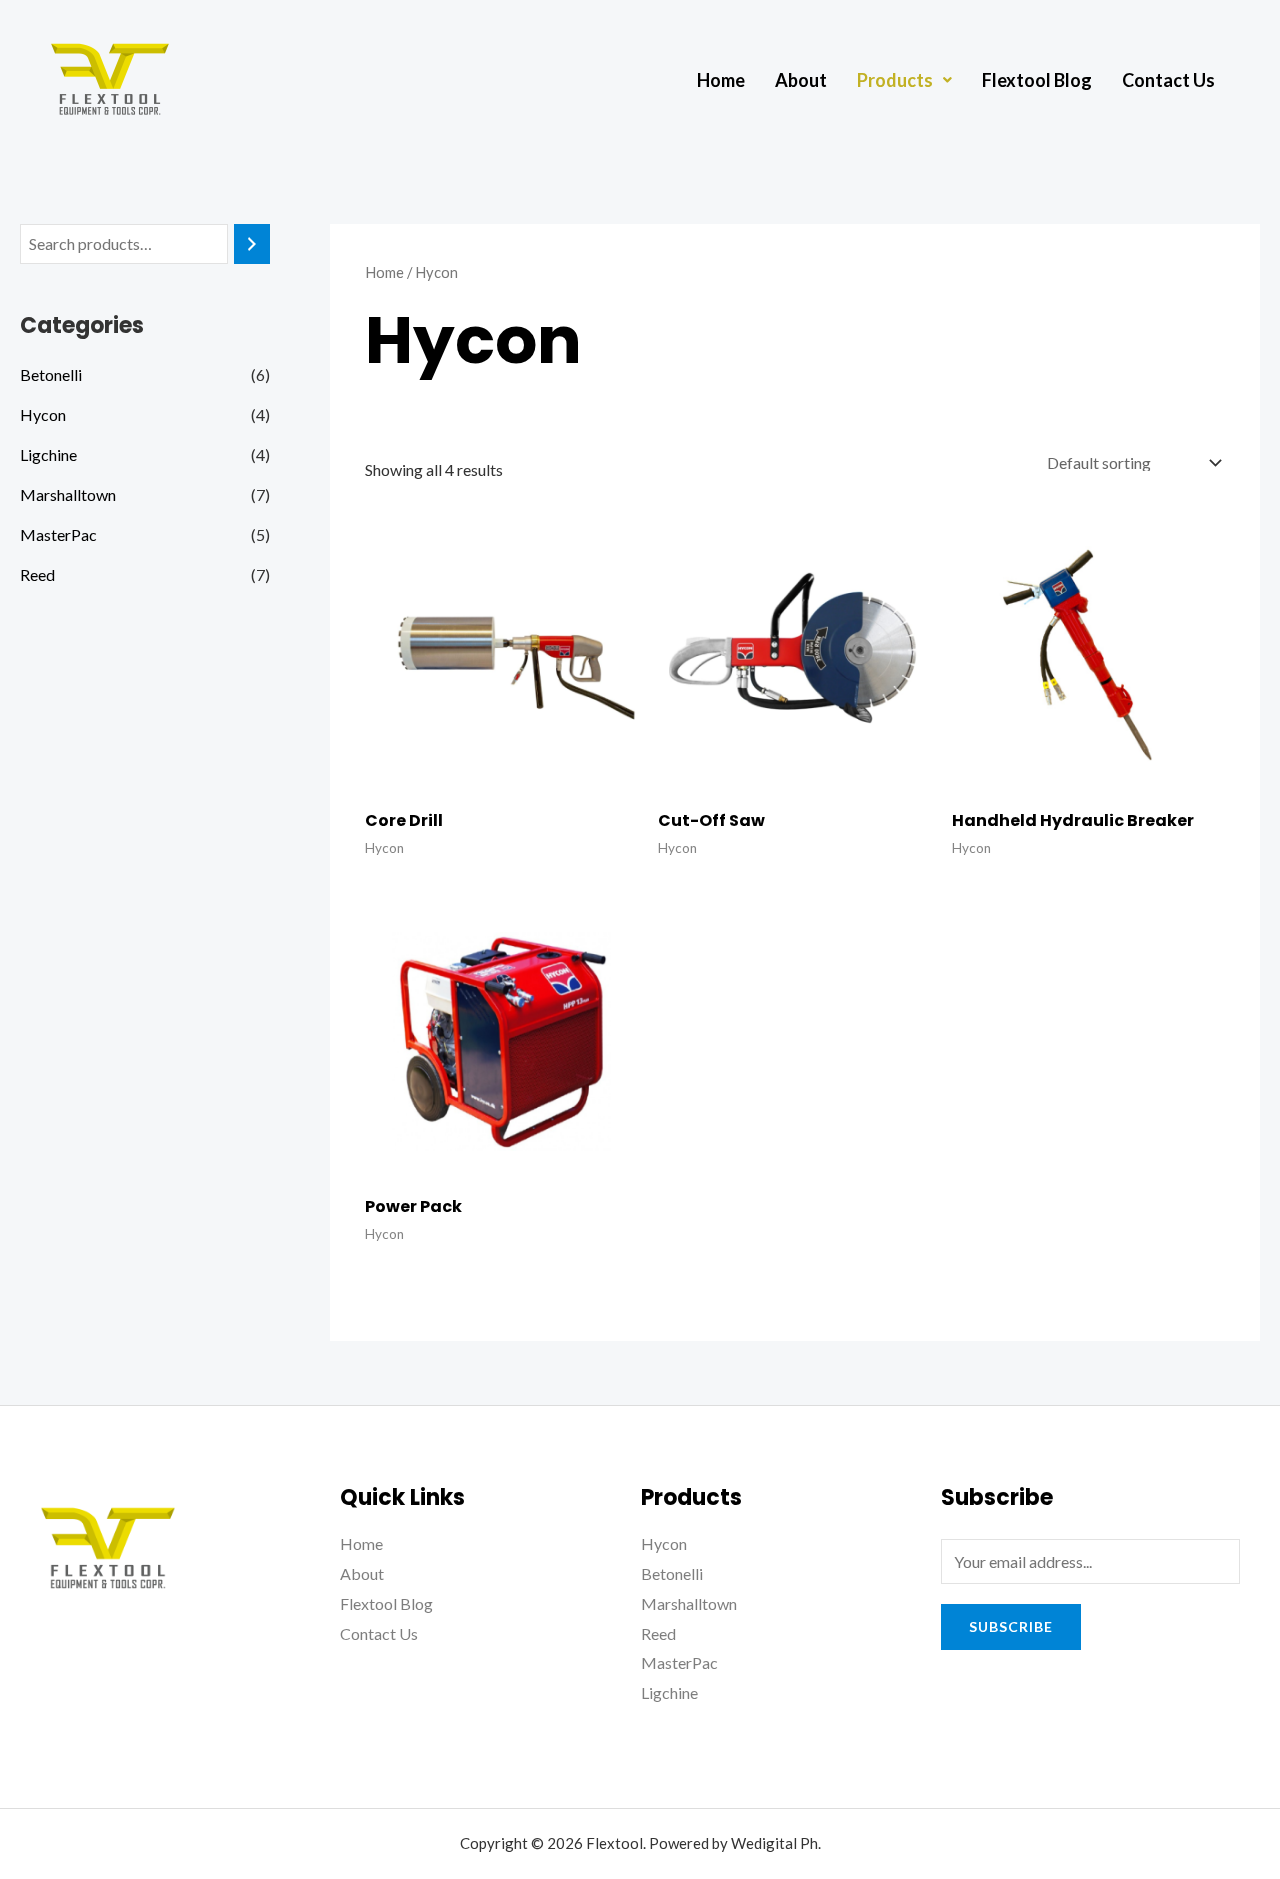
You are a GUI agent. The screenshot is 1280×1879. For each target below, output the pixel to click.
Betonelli (51, 374)
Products (895, 80)
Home (721, 80)
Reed (37, 574)
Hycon (43, 414)
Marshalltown (68, 494)
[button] (904, 80)
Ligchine (48, 454)
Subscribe (1011, 1626)
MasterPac (58, 534)
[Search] (252, 244)
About (801, 80)
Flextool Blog (1037, 80)
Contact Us (1168, 80)
